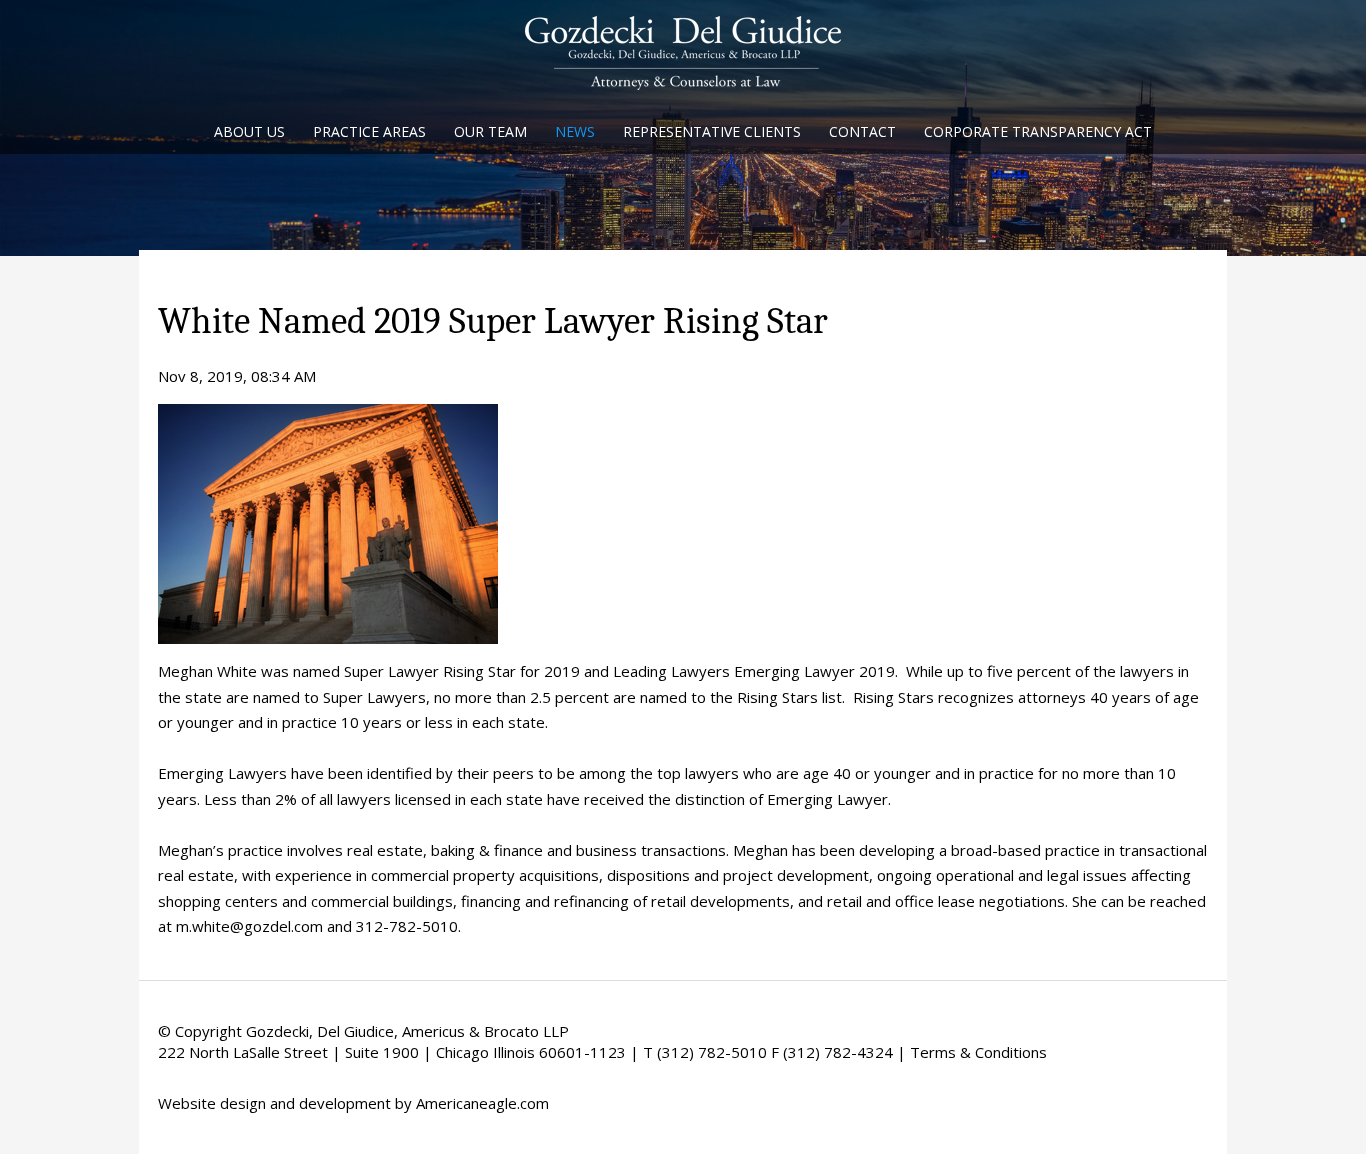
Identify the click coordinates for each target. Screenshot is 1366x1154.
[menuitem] (249, 134)
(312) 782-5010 (712, 1052)
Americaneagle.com (482, 1103)
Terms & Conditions (978, 1052)
